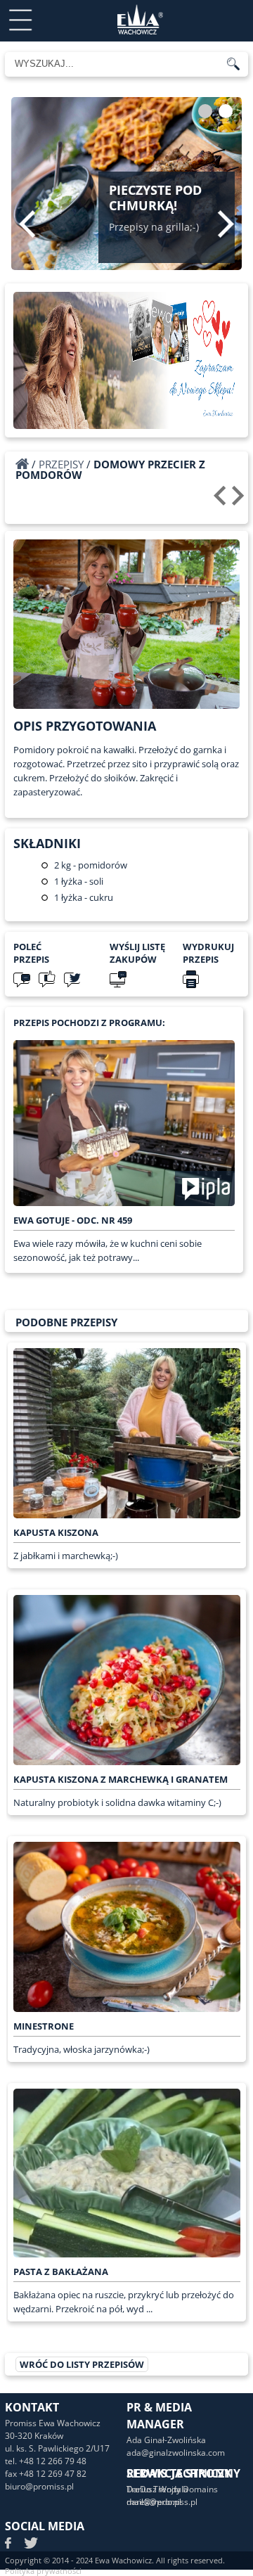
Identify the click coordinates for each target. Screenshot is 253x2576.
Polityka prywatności (43, 2571)
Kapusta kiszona (56, 1532)
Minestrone (44, 2026)
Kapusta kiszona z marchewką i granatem (121, 1779)
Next (226, 224)
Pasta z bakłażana (61, 2271)
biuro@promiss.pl (39, 2486)
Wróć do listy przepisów (82, 2364)
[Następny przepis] (240, 501)
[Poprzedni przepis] (222, 501)
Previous (27, 224)
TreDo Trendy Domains (172, 2489)
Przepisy (61, 464)
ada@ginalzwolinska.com (176, 2453)
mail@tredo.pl (154, 2502)
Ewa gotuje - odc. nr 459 (73, 1220)
